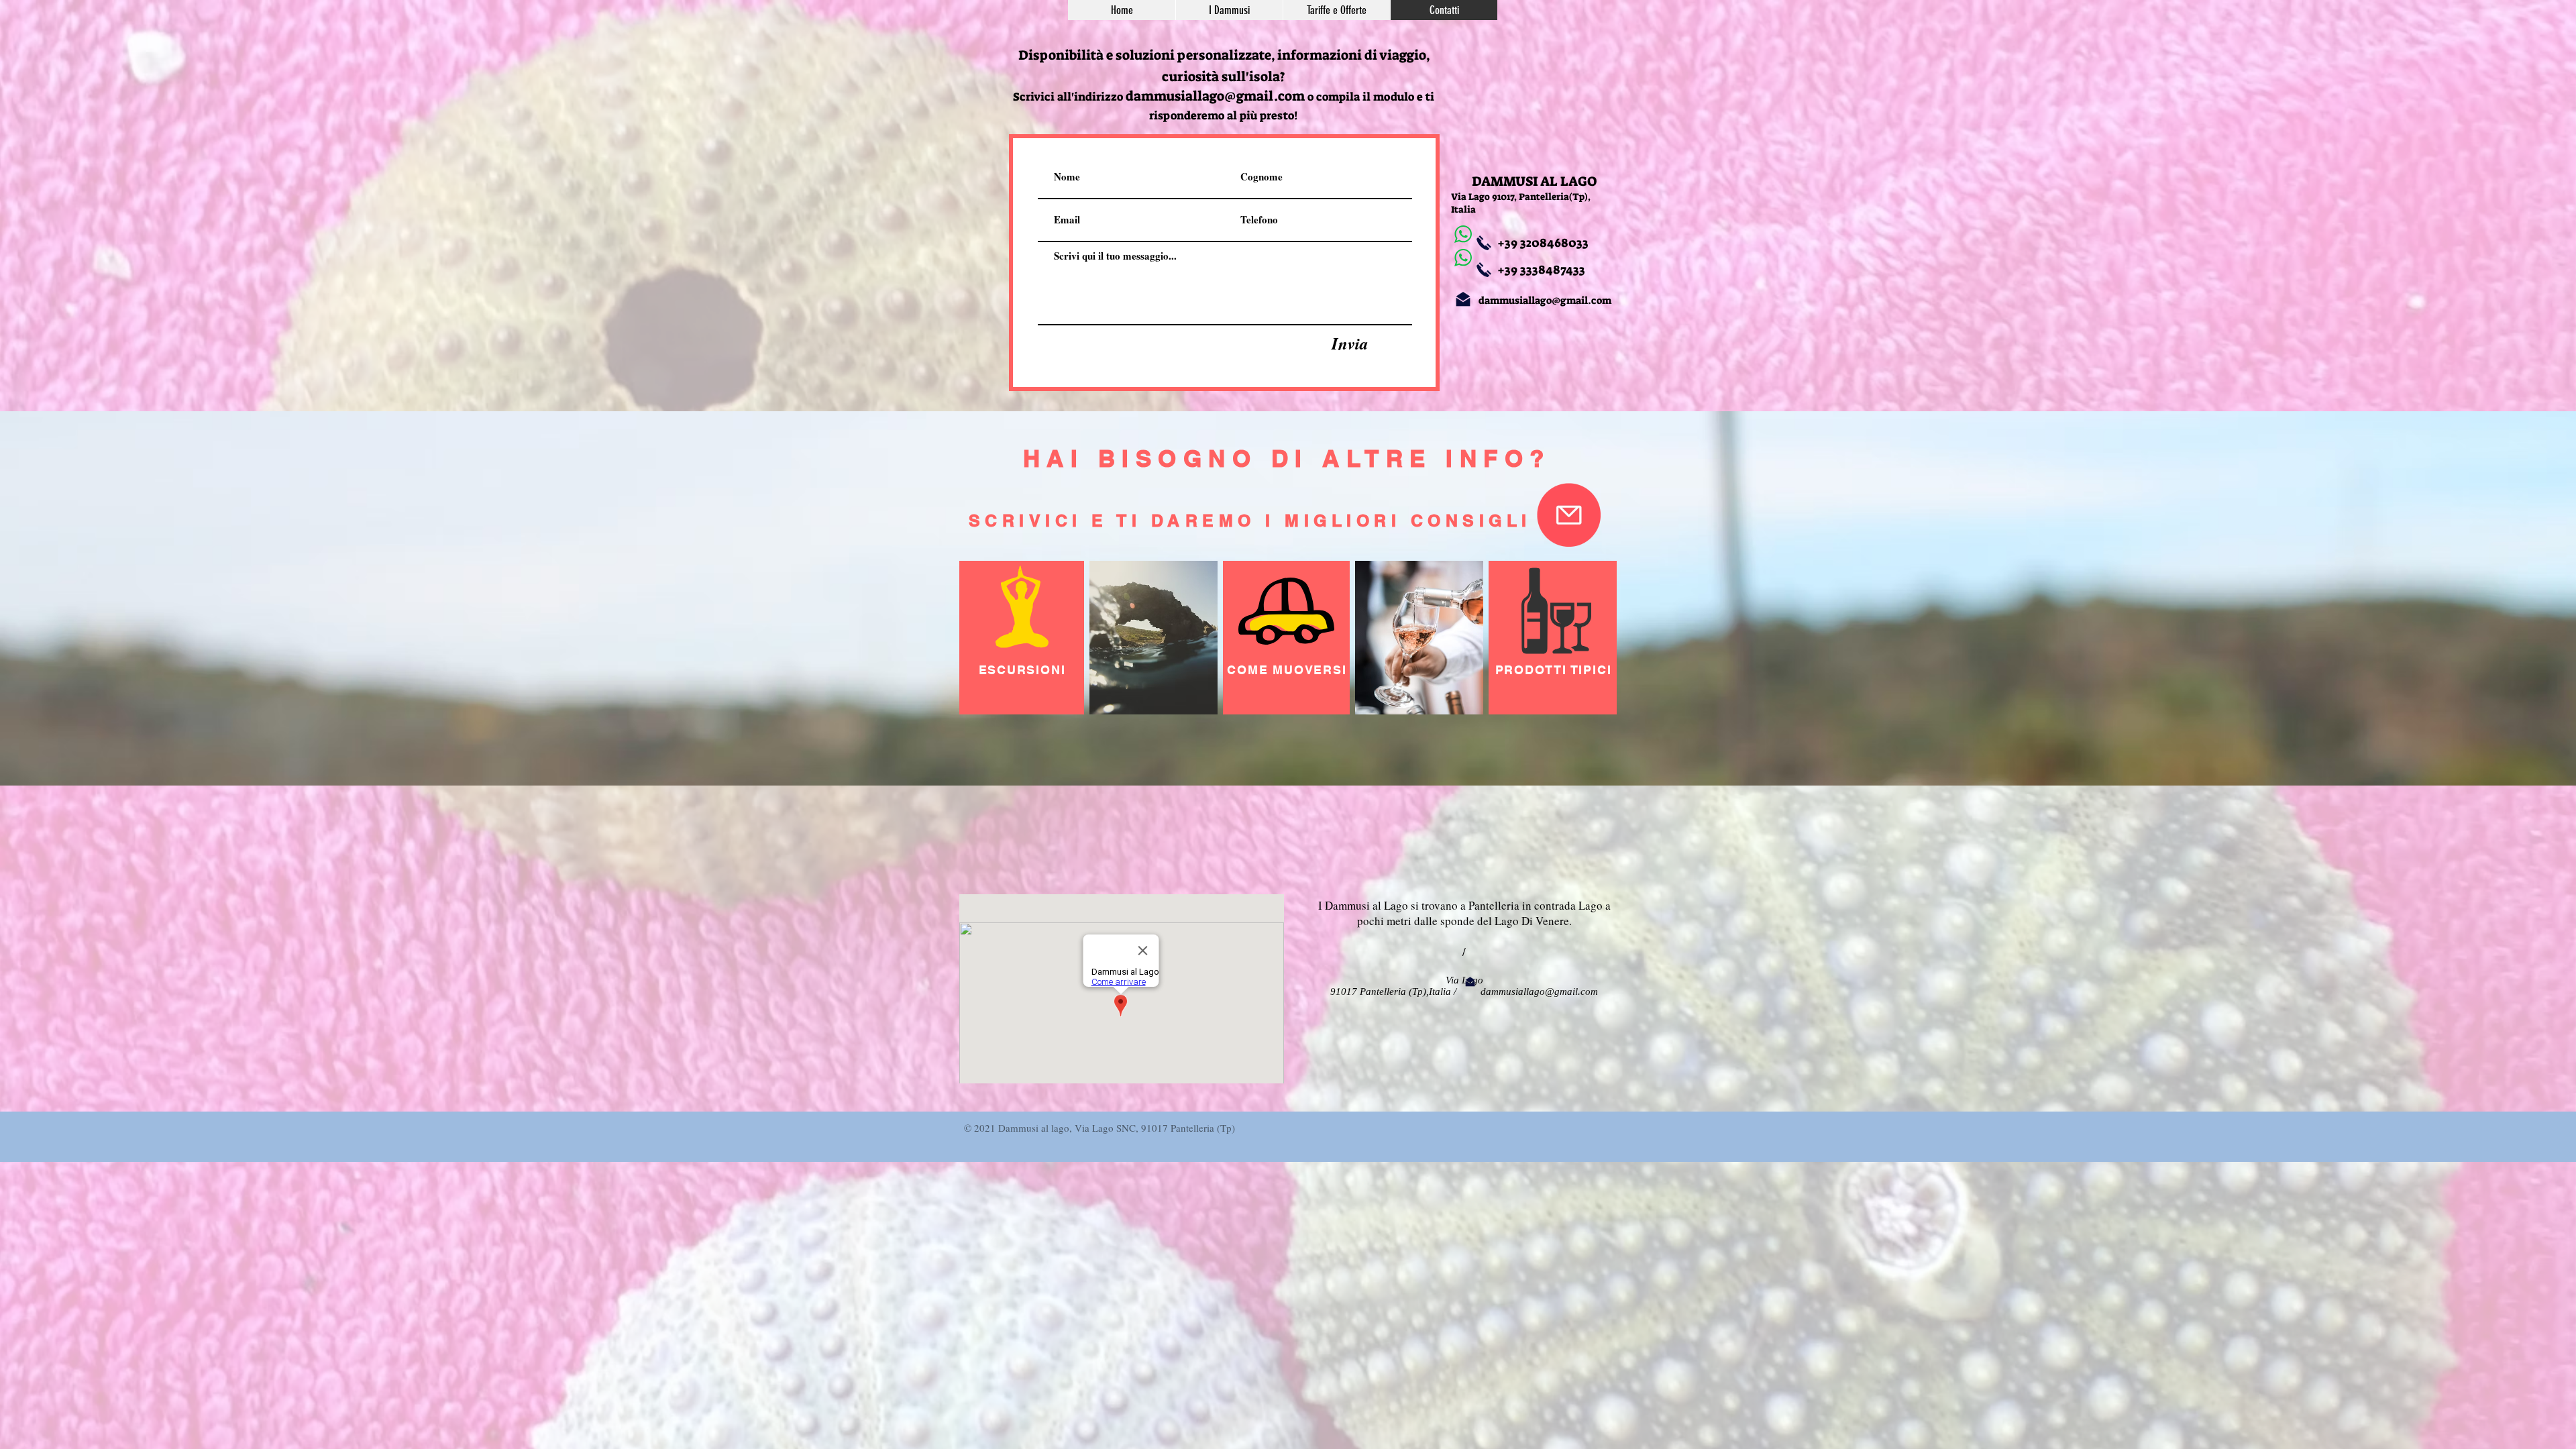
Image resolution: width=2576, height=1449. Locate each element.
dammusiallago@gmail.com (1215, 96)
